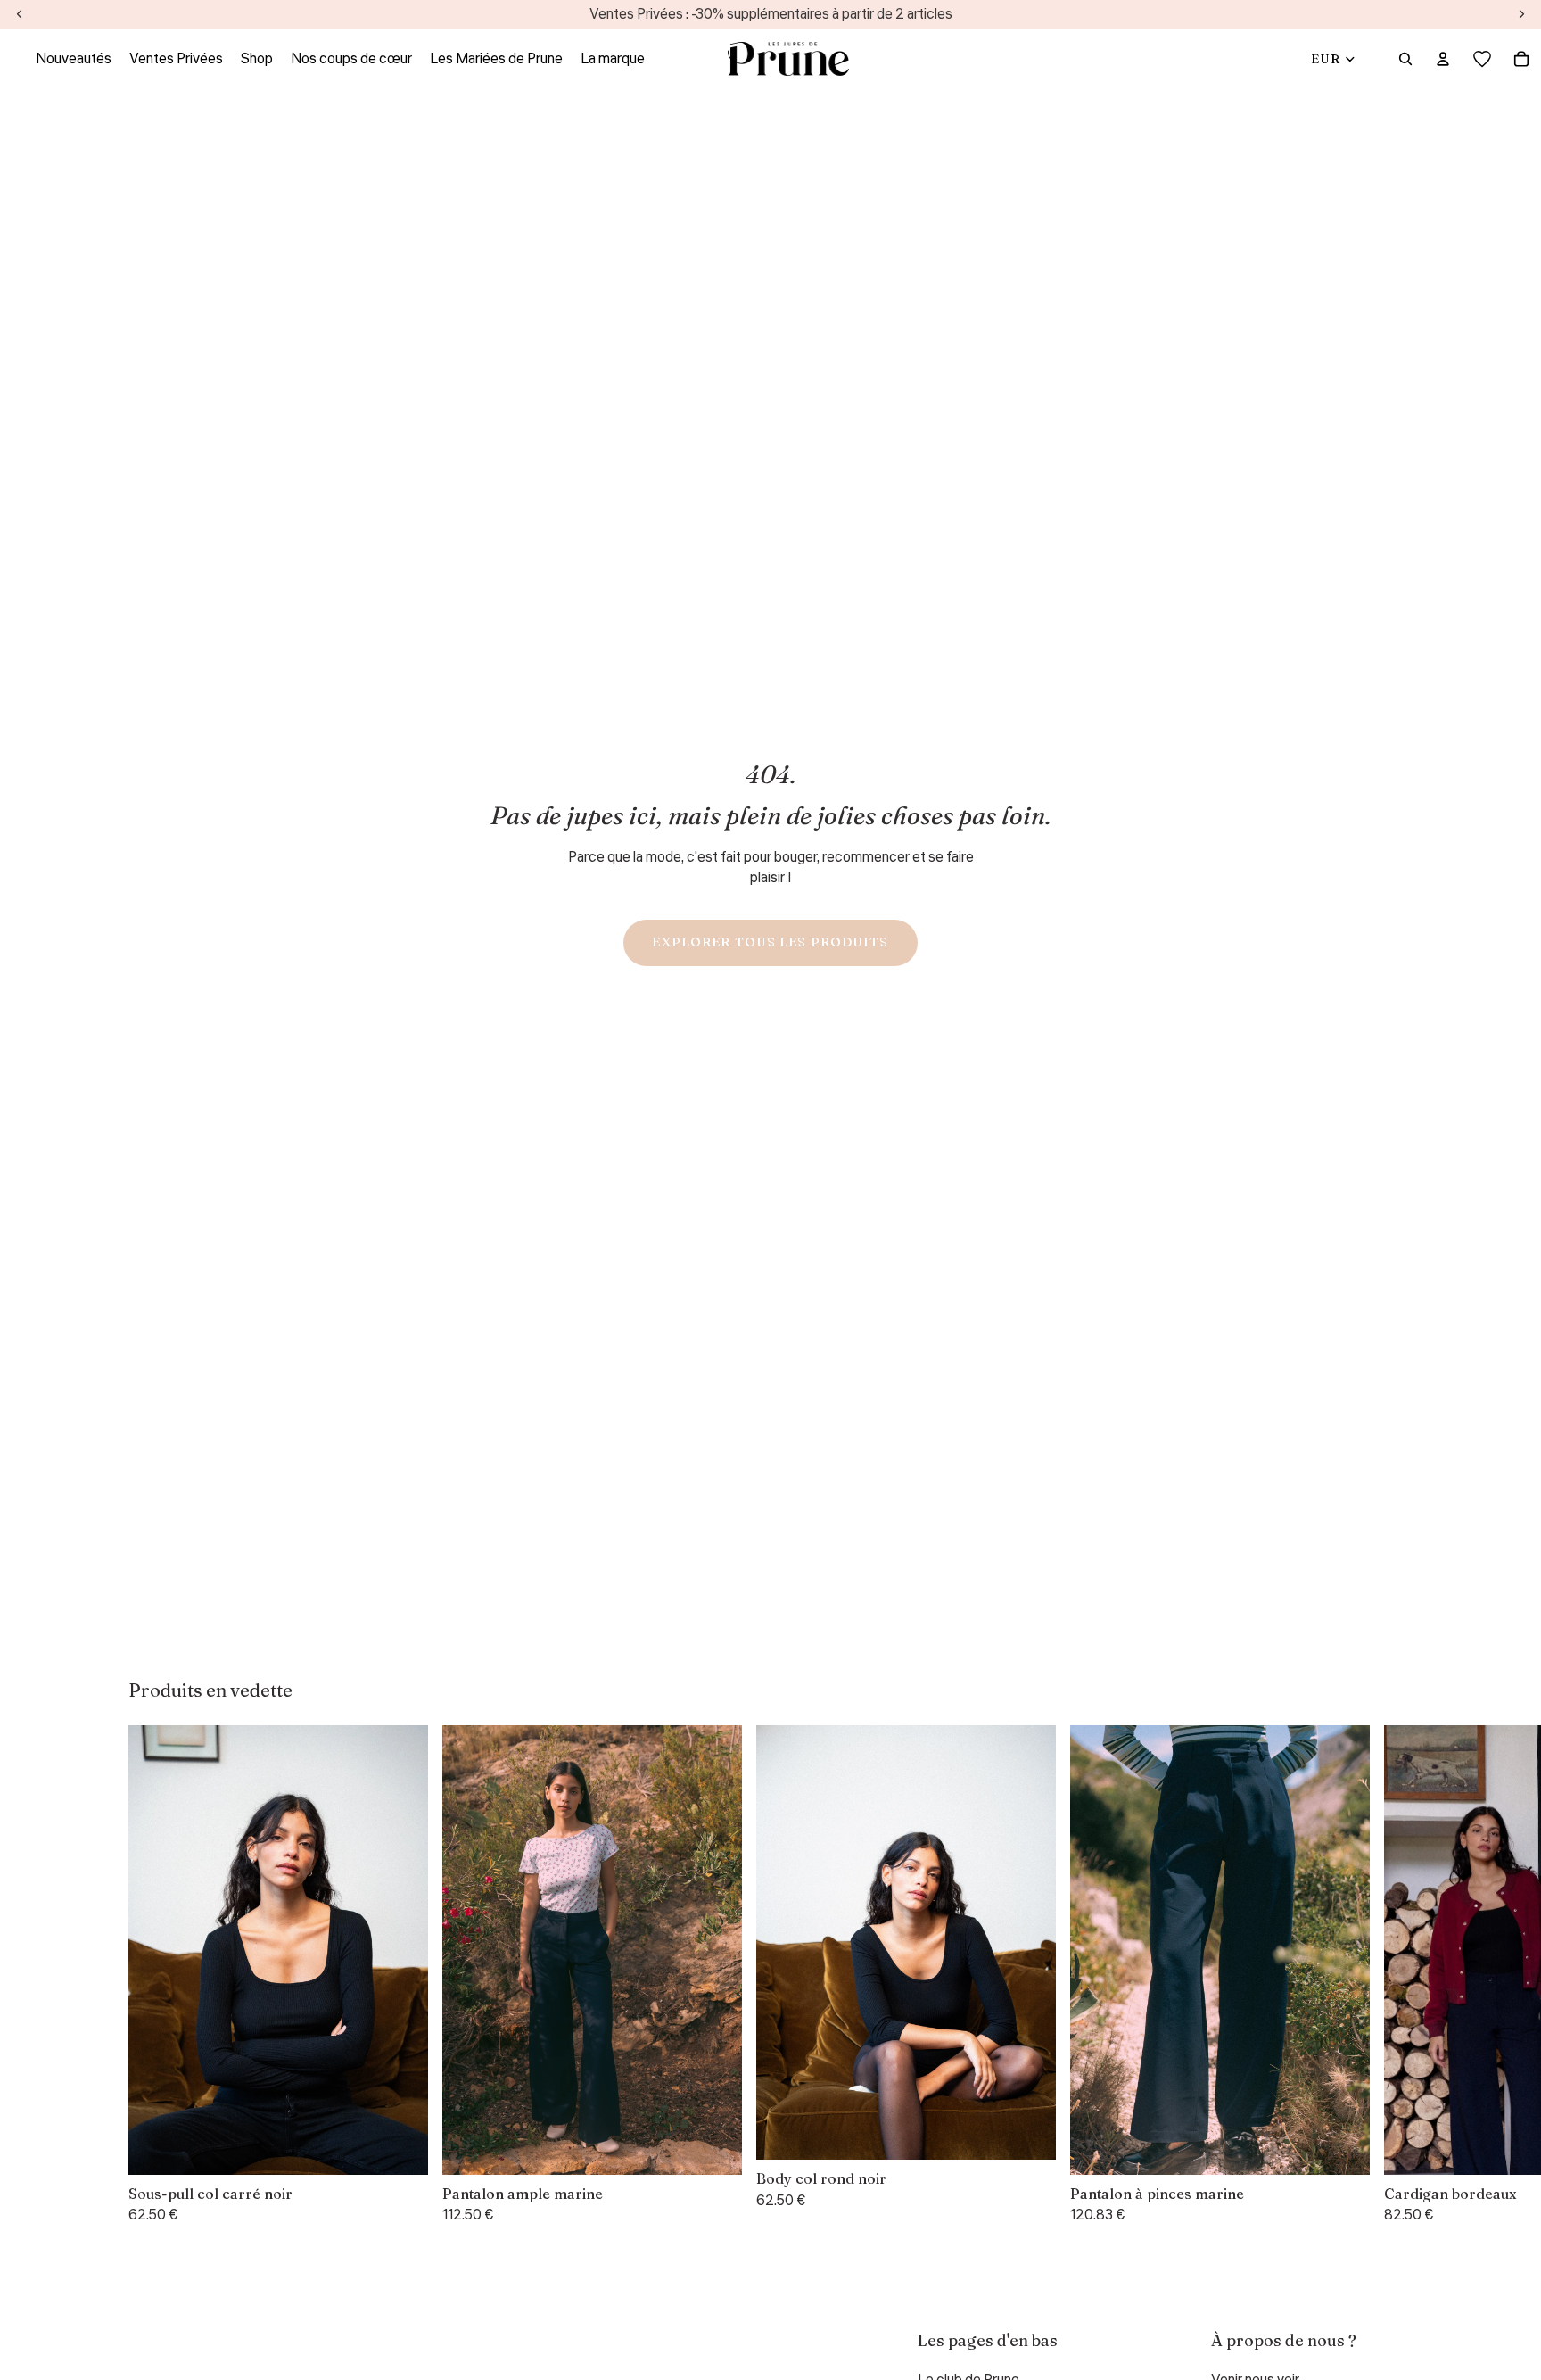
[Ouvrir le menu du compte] (1443, 59)
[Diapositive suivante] (1391, 1975)
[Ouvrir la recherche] (1405, 59)
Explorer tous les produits (770, 942)
